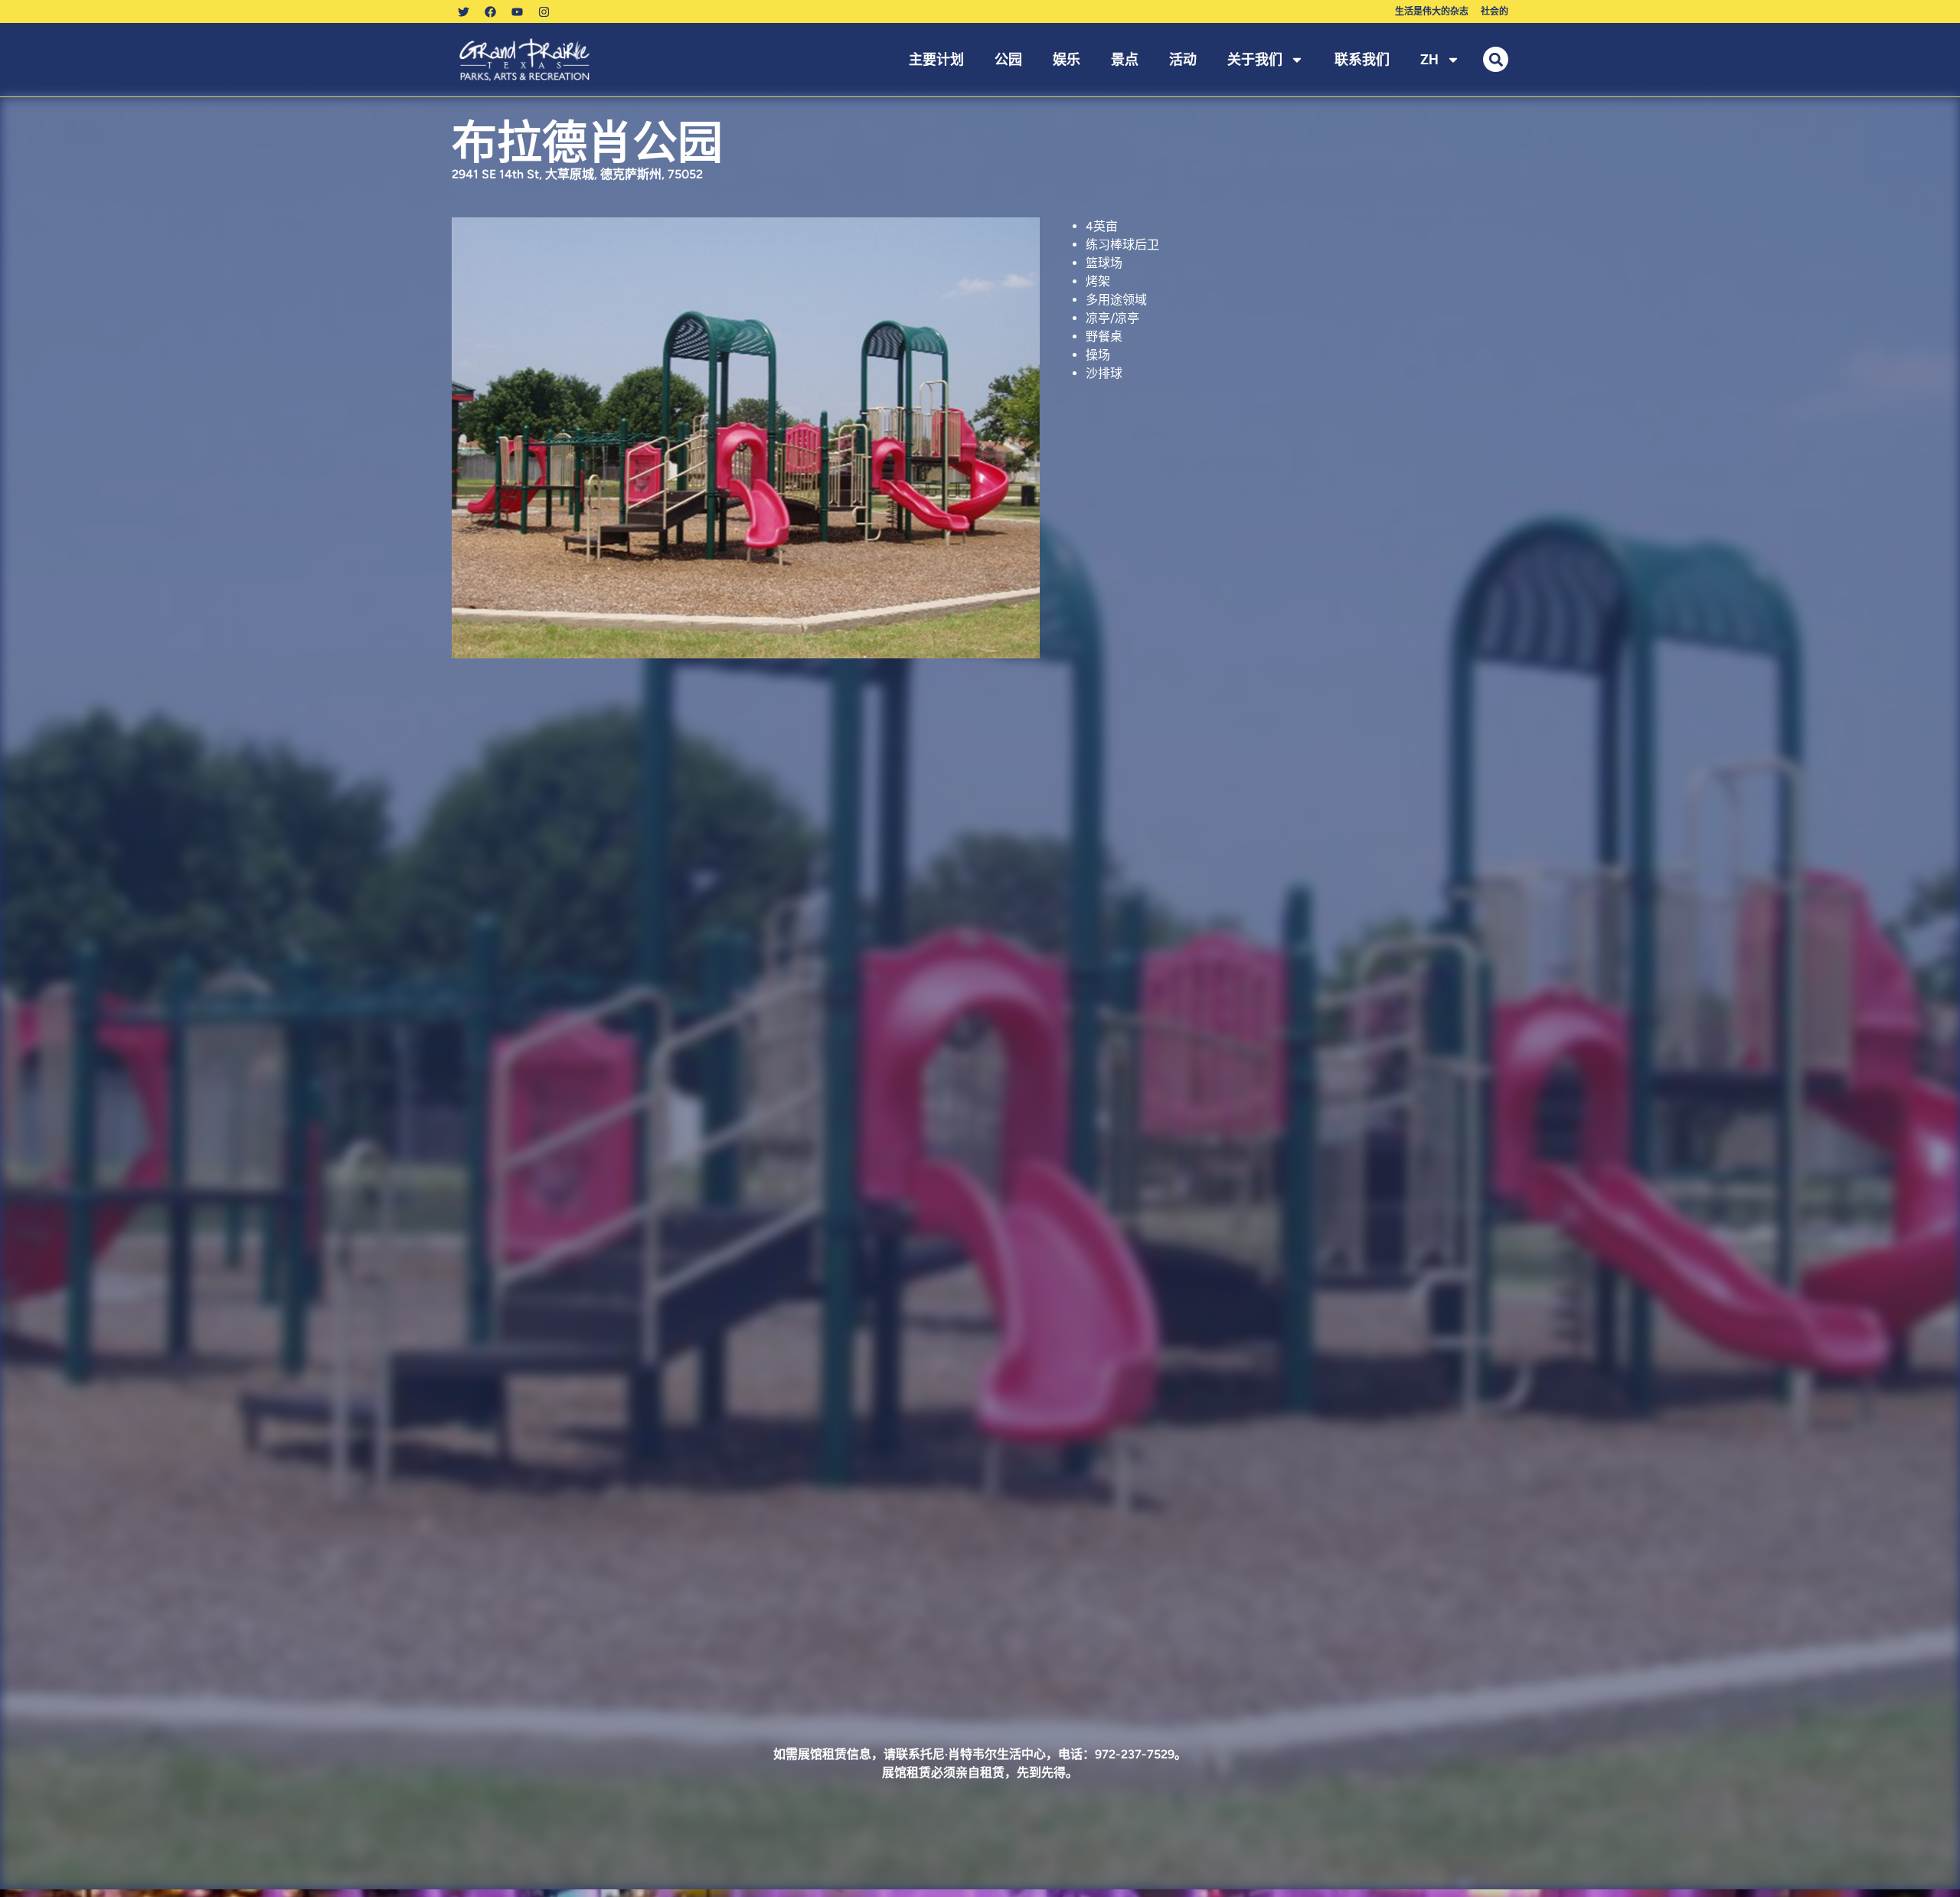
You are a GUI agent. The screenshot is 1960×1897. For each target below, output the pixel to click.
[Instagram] (544, 11)
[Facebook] (490, 11)
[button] (1496, 59)
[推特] (463, 11)
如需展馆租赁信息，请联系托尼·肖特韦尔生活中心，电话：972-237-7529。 (980, 1754)
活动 (1183, 59)
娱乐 (1067, 59)
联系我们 (1362, 59)
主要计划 (936, 59)
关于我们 (1255, 59)
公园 (1008, 59)
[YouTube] (517, 11)
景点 (1125, 59)
